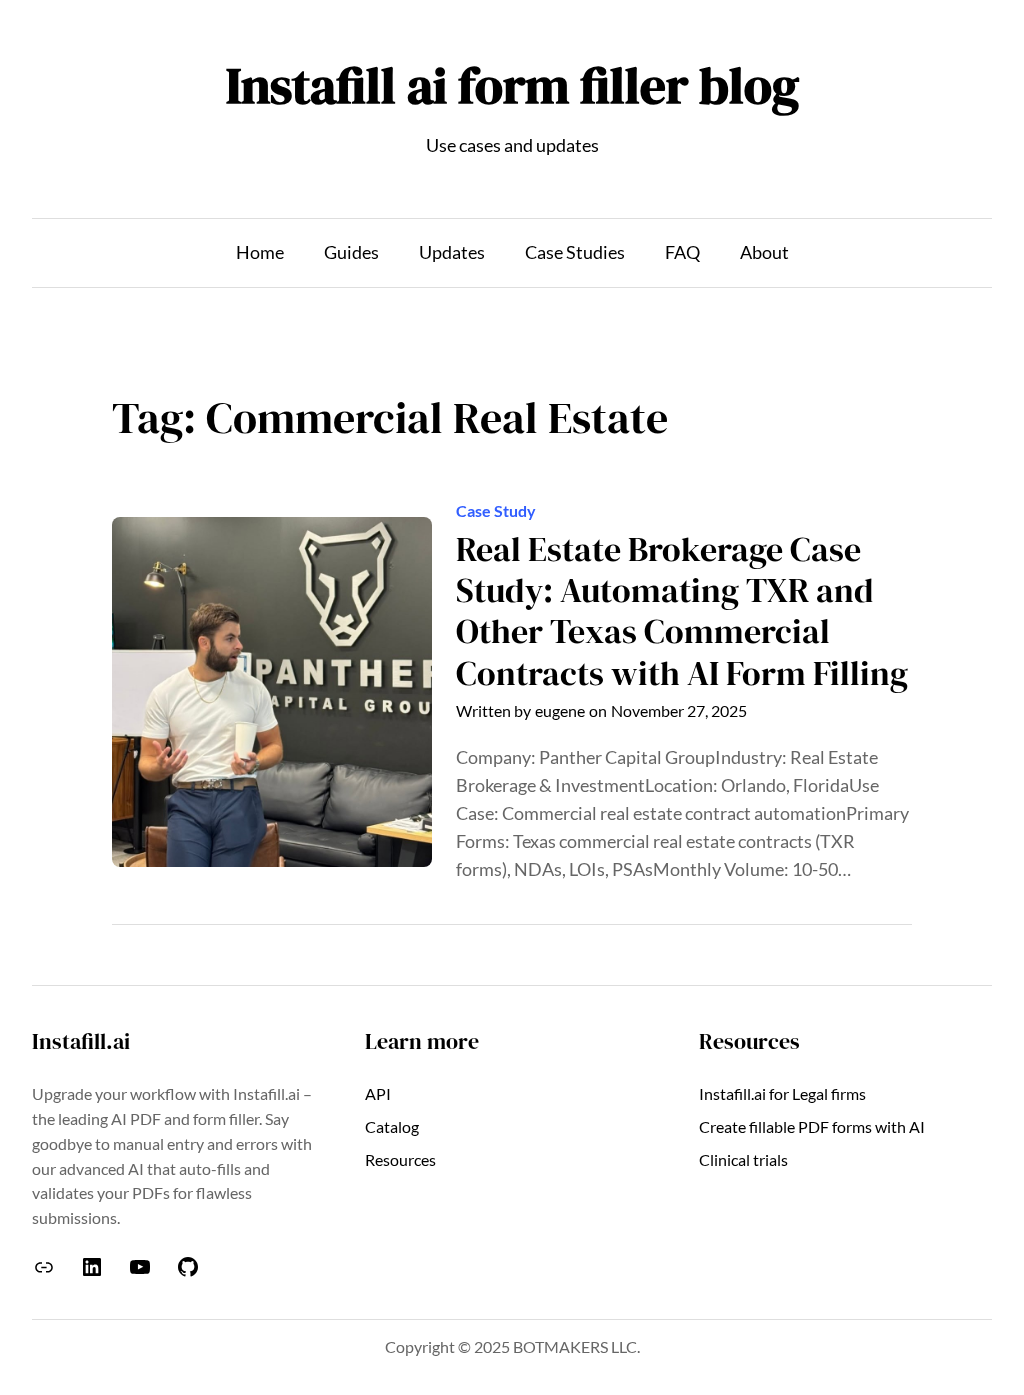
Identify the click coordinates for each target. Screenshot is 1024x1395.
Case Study (496, 511)
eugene (560, 711)
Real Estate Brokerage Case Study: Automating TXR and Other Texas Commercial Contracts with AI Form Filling (682, 611)
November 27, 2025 (679, 711)
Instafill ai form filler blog (512, 85)
